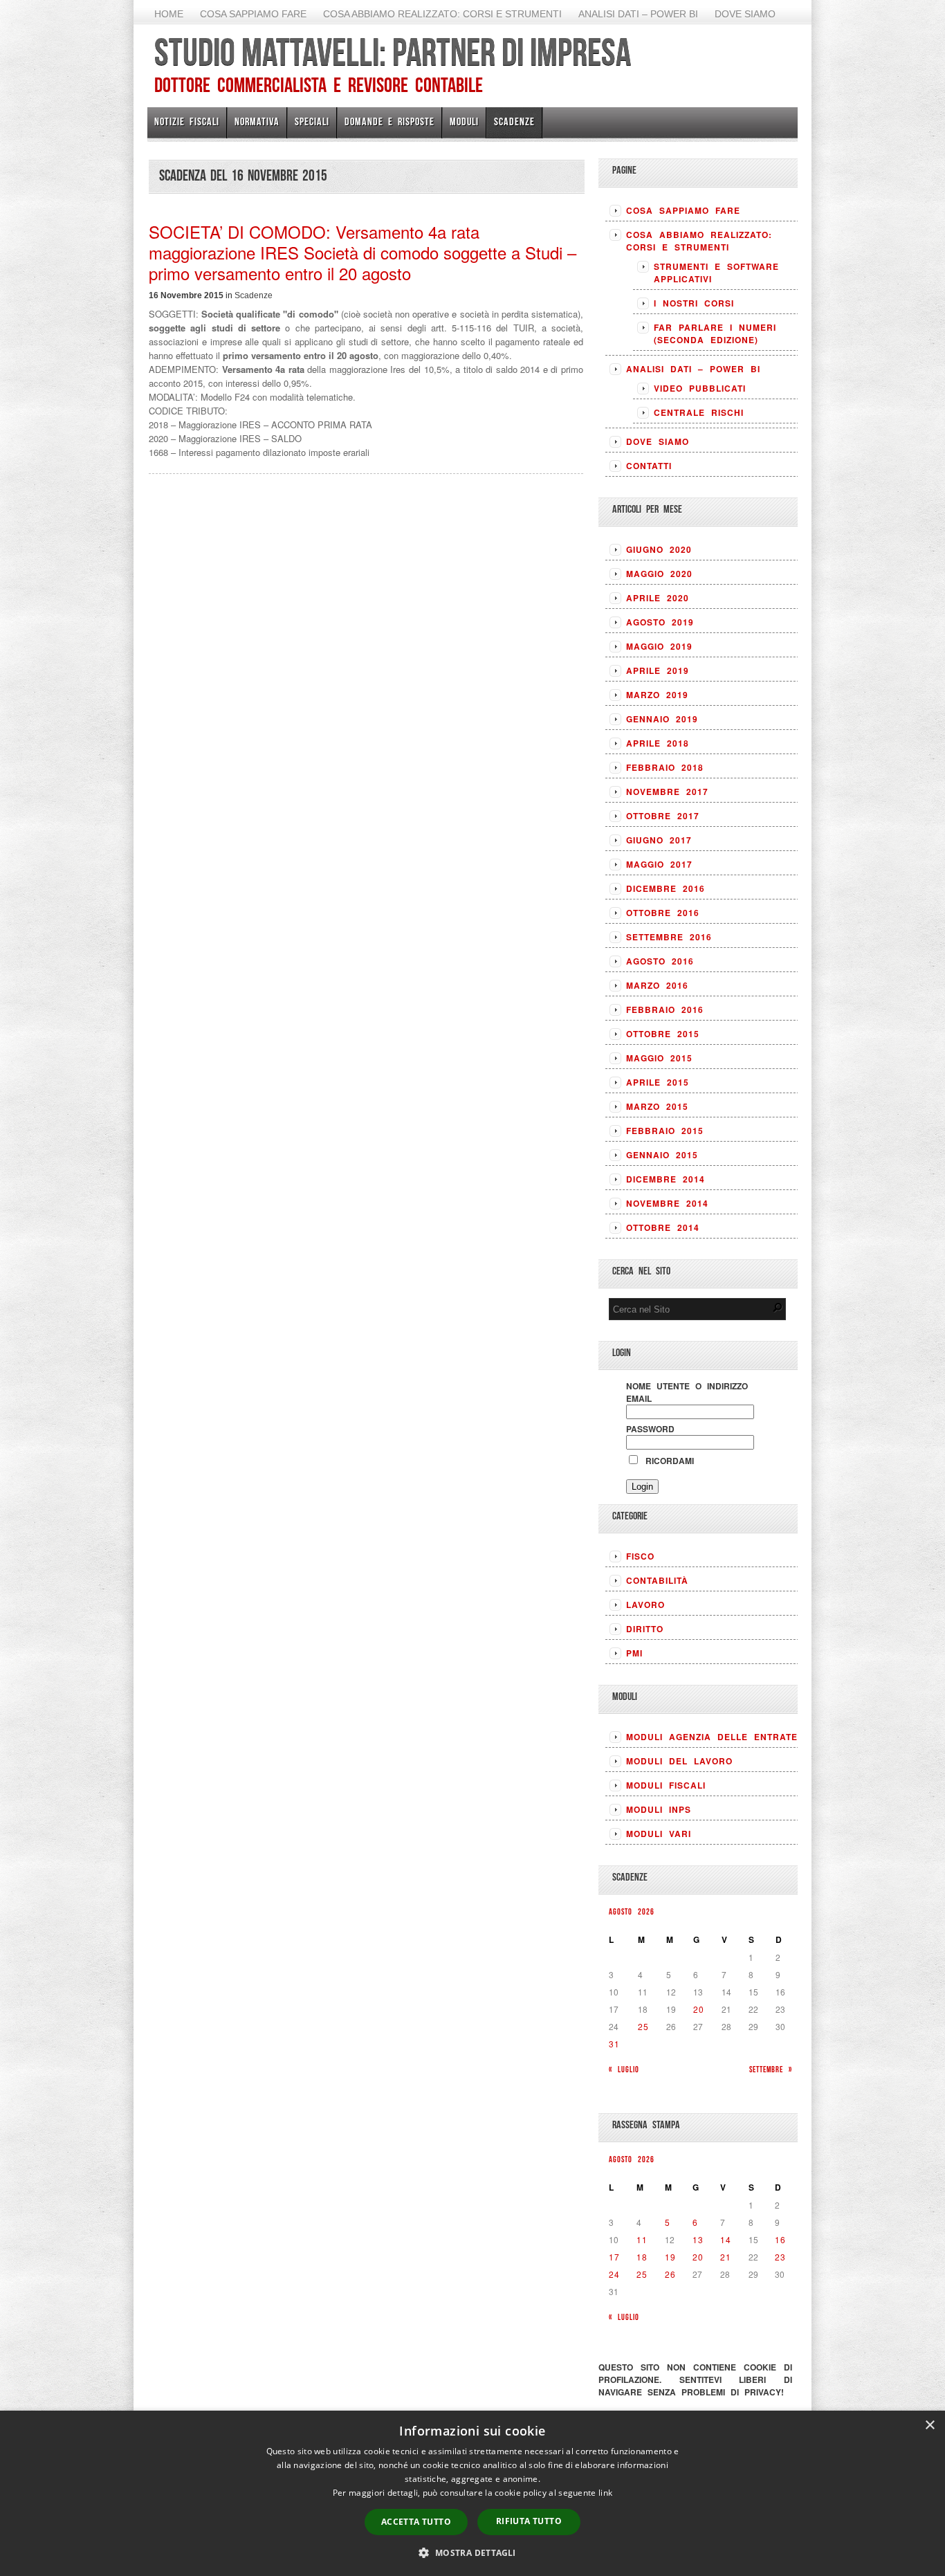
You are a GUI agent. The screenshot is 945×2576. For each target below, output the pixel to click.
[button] (472, 2552)
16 (780, 2239)
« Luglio (624, 2069)
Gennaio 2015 (662, 1155)
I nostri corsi (694, 303)
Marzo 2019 (657, 695)
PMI (634, 1653)
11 (642, 2239)
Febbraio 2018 (665, 767)
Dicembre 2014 (666, 1179)
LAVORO (645, 1605)
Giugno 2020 (659, 549)
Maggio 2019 (659, 646)
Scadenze (514, 121)
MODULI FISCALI (666, 1785)
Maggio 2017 (659, 864)
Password (650, 1429)
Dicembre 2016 (666, 888)
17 (614, 2257)
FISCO (640, 1556)
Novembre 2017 (667, 792)
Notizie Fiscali (187, 121)
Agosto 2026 (632, 1911)
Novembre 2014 (667, 1203)
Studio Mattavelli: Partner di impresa (393, 52)
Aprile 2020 (658, 598)
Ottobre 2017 (663, 816)
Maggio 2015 (659, 1058)
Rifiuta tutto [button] (529, 2521)
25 (643, 2026)
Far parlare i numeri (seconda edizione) (715, 334)
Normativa (257, 121)
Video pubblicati (700, 388)
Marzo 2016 (657, 985)
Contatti (649, 466)
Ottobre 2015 (663, 1034)
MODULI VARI (659, 1834)
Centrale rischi (699, 412)
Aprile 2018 (658, 743)
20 (699, 2009)
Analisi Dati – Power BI (638, 14)
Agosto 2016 (660, 961)
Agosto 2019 (660, 622)
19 (670, 2257)
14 (726, 2239)
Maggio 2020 (659, 574)
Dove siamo (745, 14)
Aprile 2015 (658, 1082)
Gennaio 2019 (662, 719)
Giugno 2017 (659, 840)
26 (670, 2274)
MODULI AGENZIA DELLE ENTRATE (712, 1737)
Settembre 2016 (669, 937)
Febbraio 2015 (665, 1131)
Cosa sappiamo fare (253, 14)
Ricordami (667, 1461)
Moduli (464, 121)
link (605, 2493)
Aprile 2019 (658, 670)
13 (698, 2239)
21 (726, 2257)
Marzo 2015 (657, 1106)
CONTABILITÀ (657, 1580)
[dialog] (472, 2493)
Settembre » (771, 2069)
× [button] (929, 2426)
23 (780, 2257)
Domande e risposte (389, 121)
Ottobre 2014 (663, 1227)
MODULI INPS (659, 1809)
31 (614, 2044)
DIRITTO (645, 1629)
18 (642, 2257)
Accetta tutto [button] (416, 2522)
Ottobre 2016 (663, 913)
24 (614, 2274)
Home (169, 14)
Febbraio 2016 (665, 1010)
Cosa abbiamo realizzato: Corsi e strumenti (442, 14)
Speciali (312, 121)
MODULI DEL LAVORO (679, 1761)
